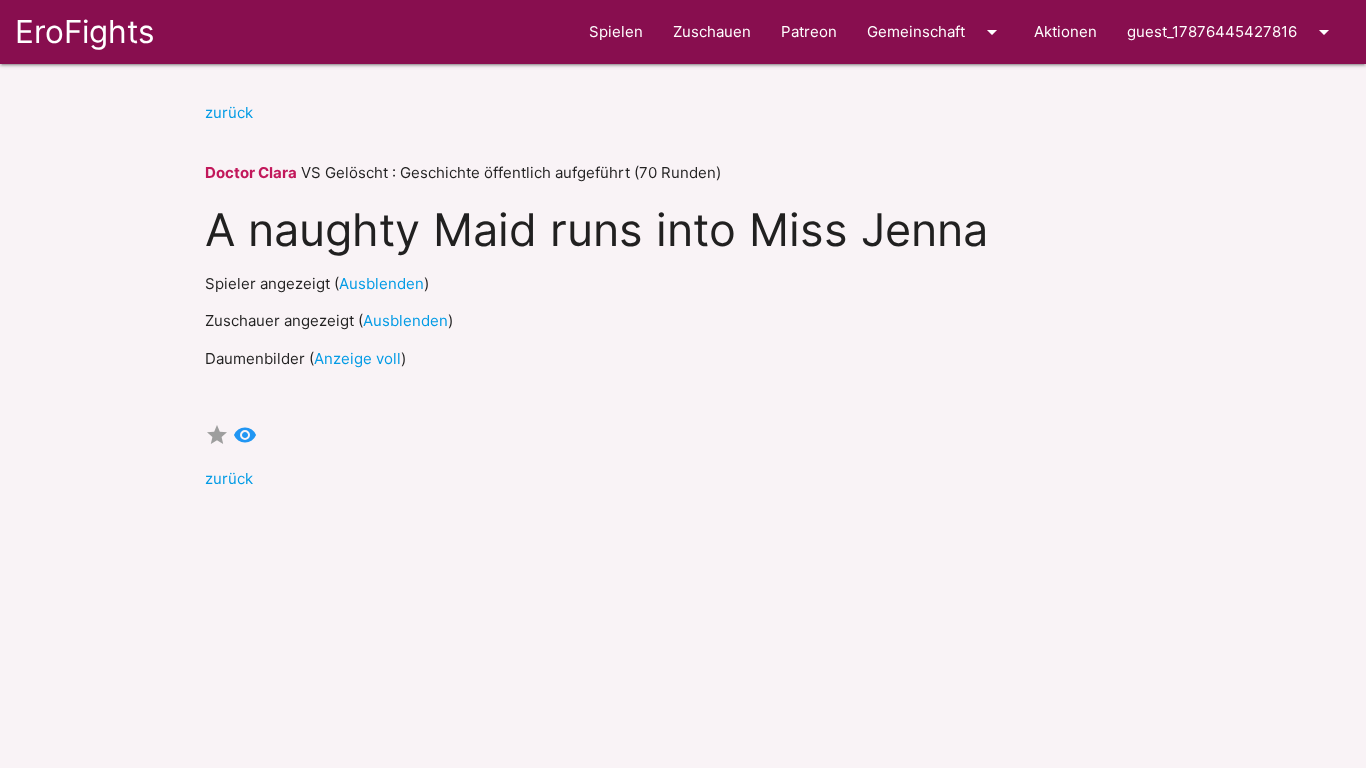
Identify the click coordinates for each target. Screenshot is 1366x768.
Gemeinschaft (935, 32)
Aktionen (1065, 31)
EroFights (84, 31)
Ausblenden (381, 283)
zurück (229, 112)
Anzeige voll (357, 358)
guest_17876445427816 (1231, 32)
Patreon (809, 31)
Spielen (616, 31)
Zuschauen (712, 31)
